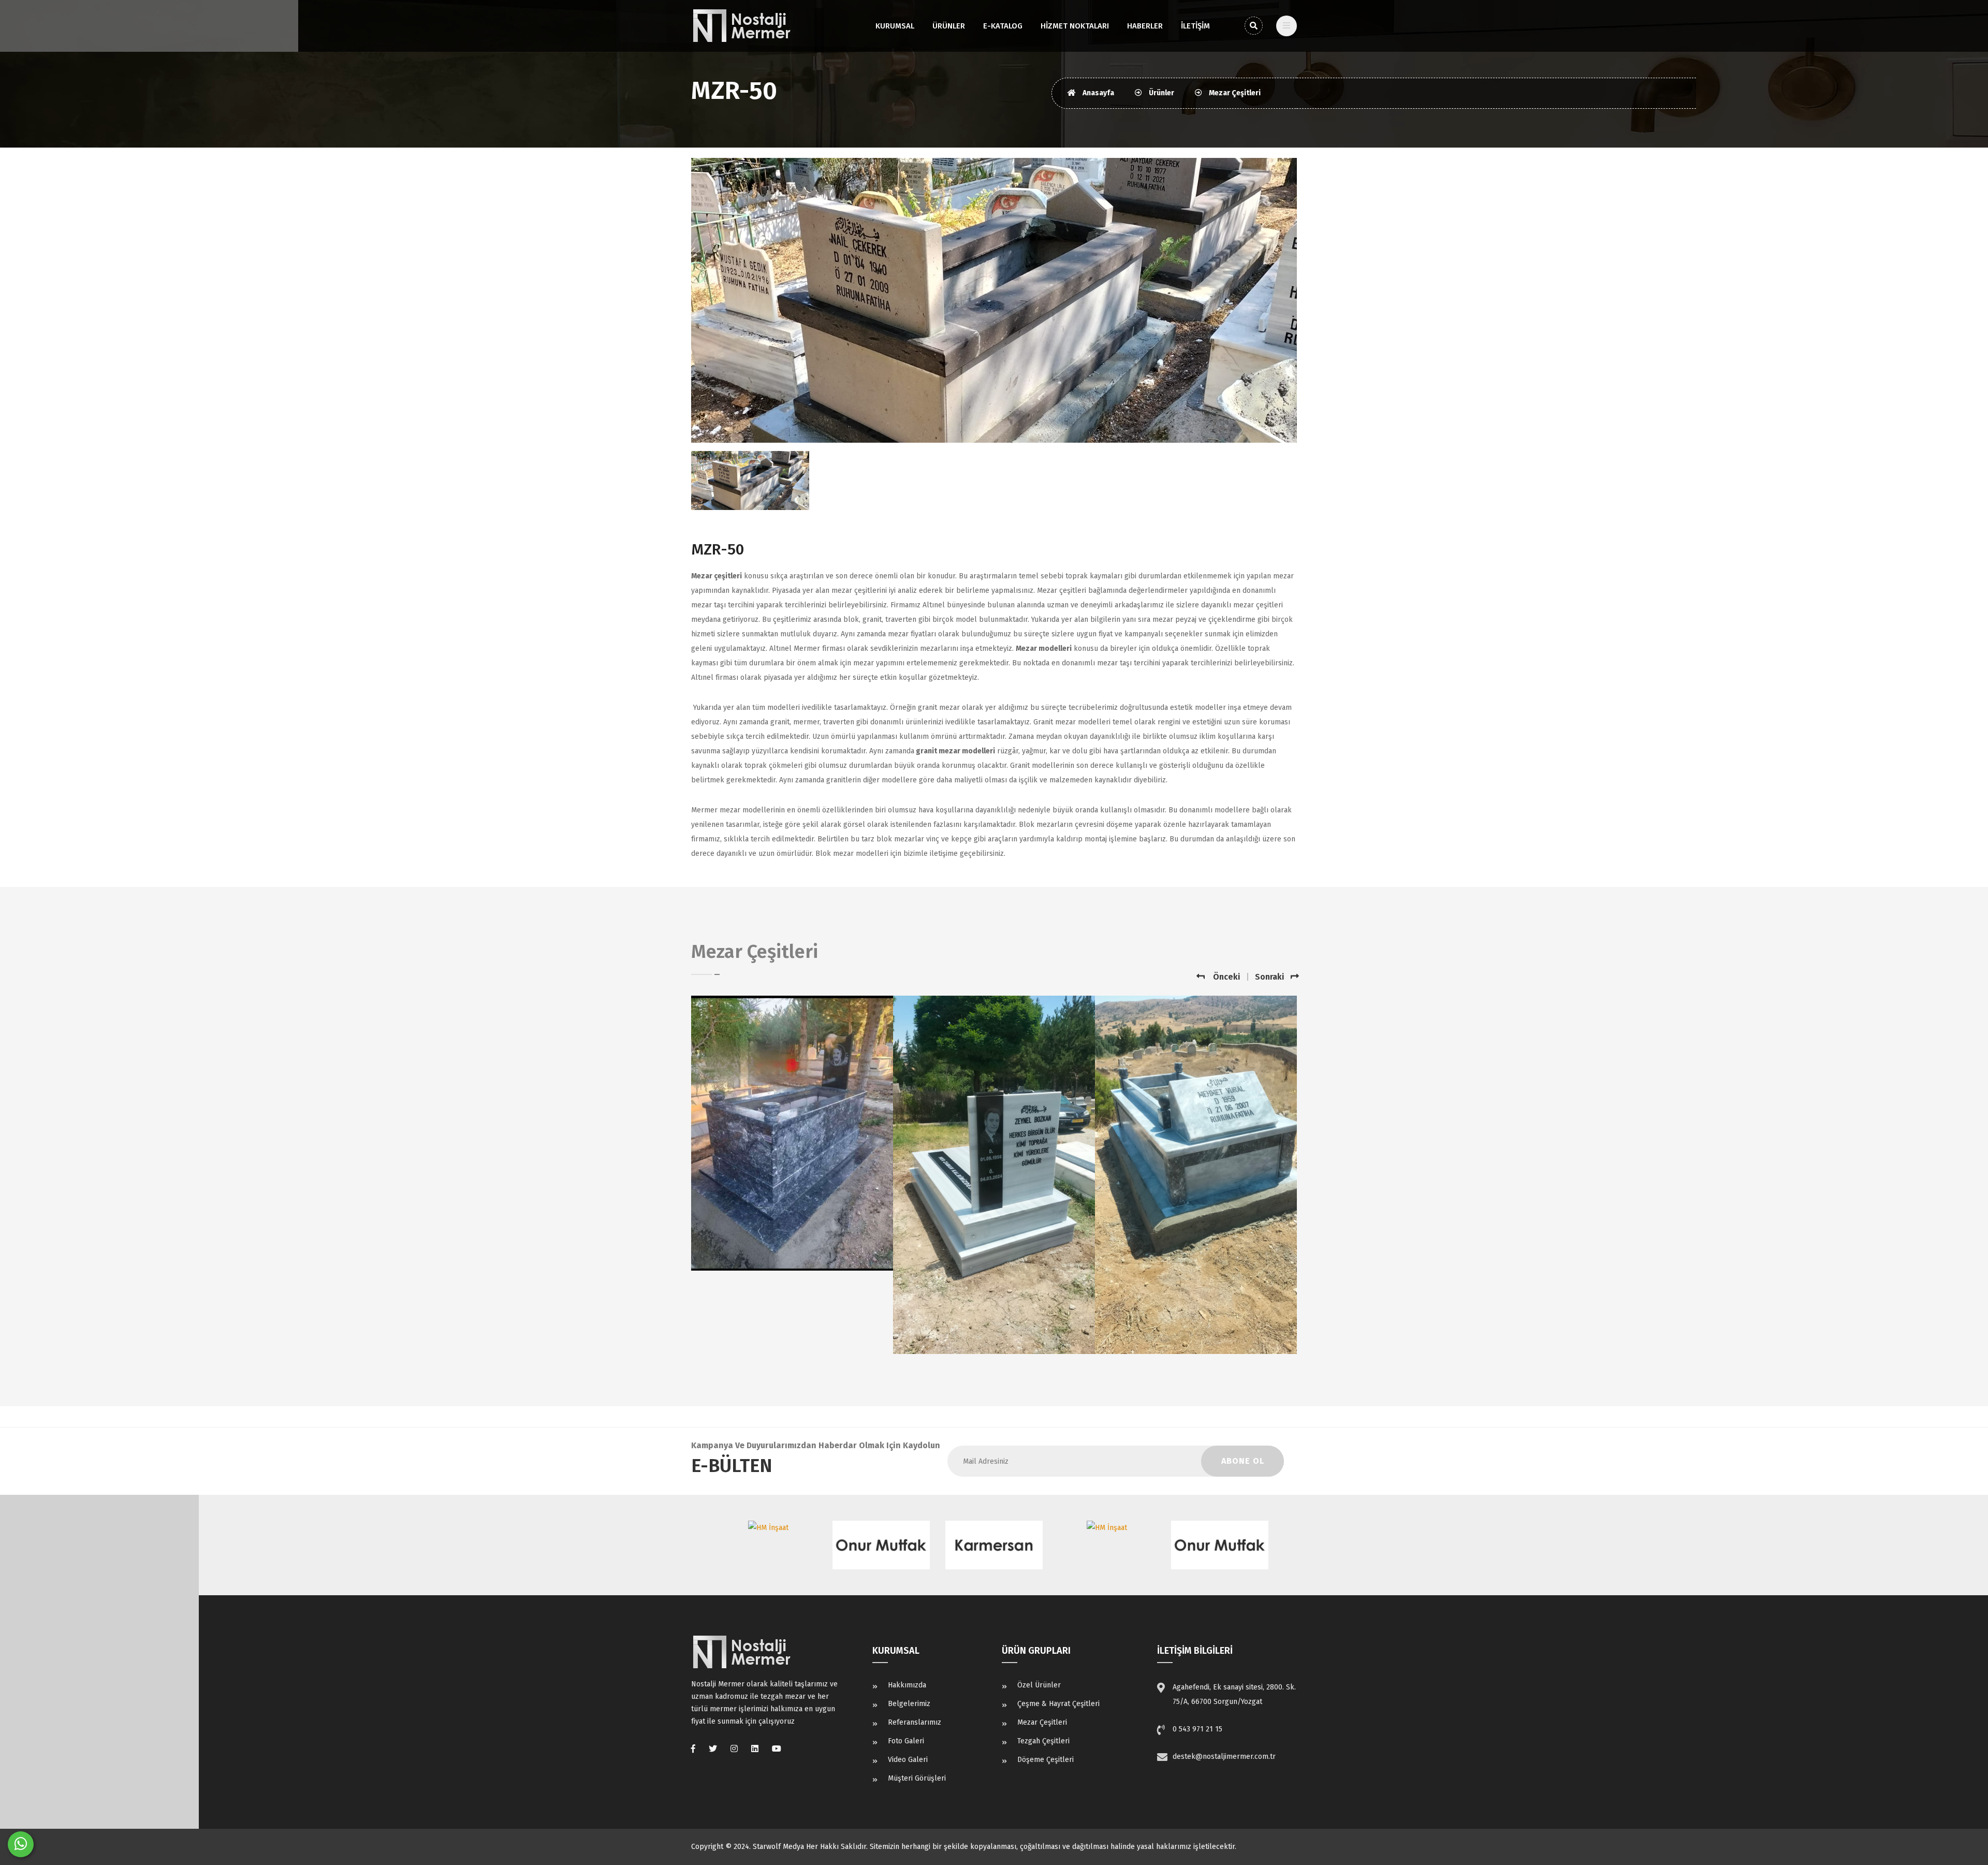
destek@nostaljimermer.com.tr (1224, 1757)
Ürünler (1161, 93)
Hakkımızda (907, 1685)
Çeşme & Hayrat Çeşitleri (1058, 1704)
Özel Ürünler (1039, 1685)
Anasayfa (1098, 93)
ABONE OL (1243, 1461)
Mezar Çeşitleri (1234, 93)
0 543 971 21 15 (1197, 1729)
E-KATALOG (1003, 26)
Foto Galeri (906, 1741)
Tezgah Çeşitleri (1043, 1741)
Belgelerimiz (909, 1704)
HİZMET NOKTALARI (1075, 26)
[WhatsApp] (21, 1844)
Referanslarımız (915, 1722)
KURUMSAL (895, 26)
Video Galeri (908, 1760)
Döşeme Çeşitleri (1046, 1760)
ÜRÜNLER (949, 26)
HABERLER (1145, 26)
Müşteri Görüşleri (917, 1778)
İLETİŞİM (1195, 26)
